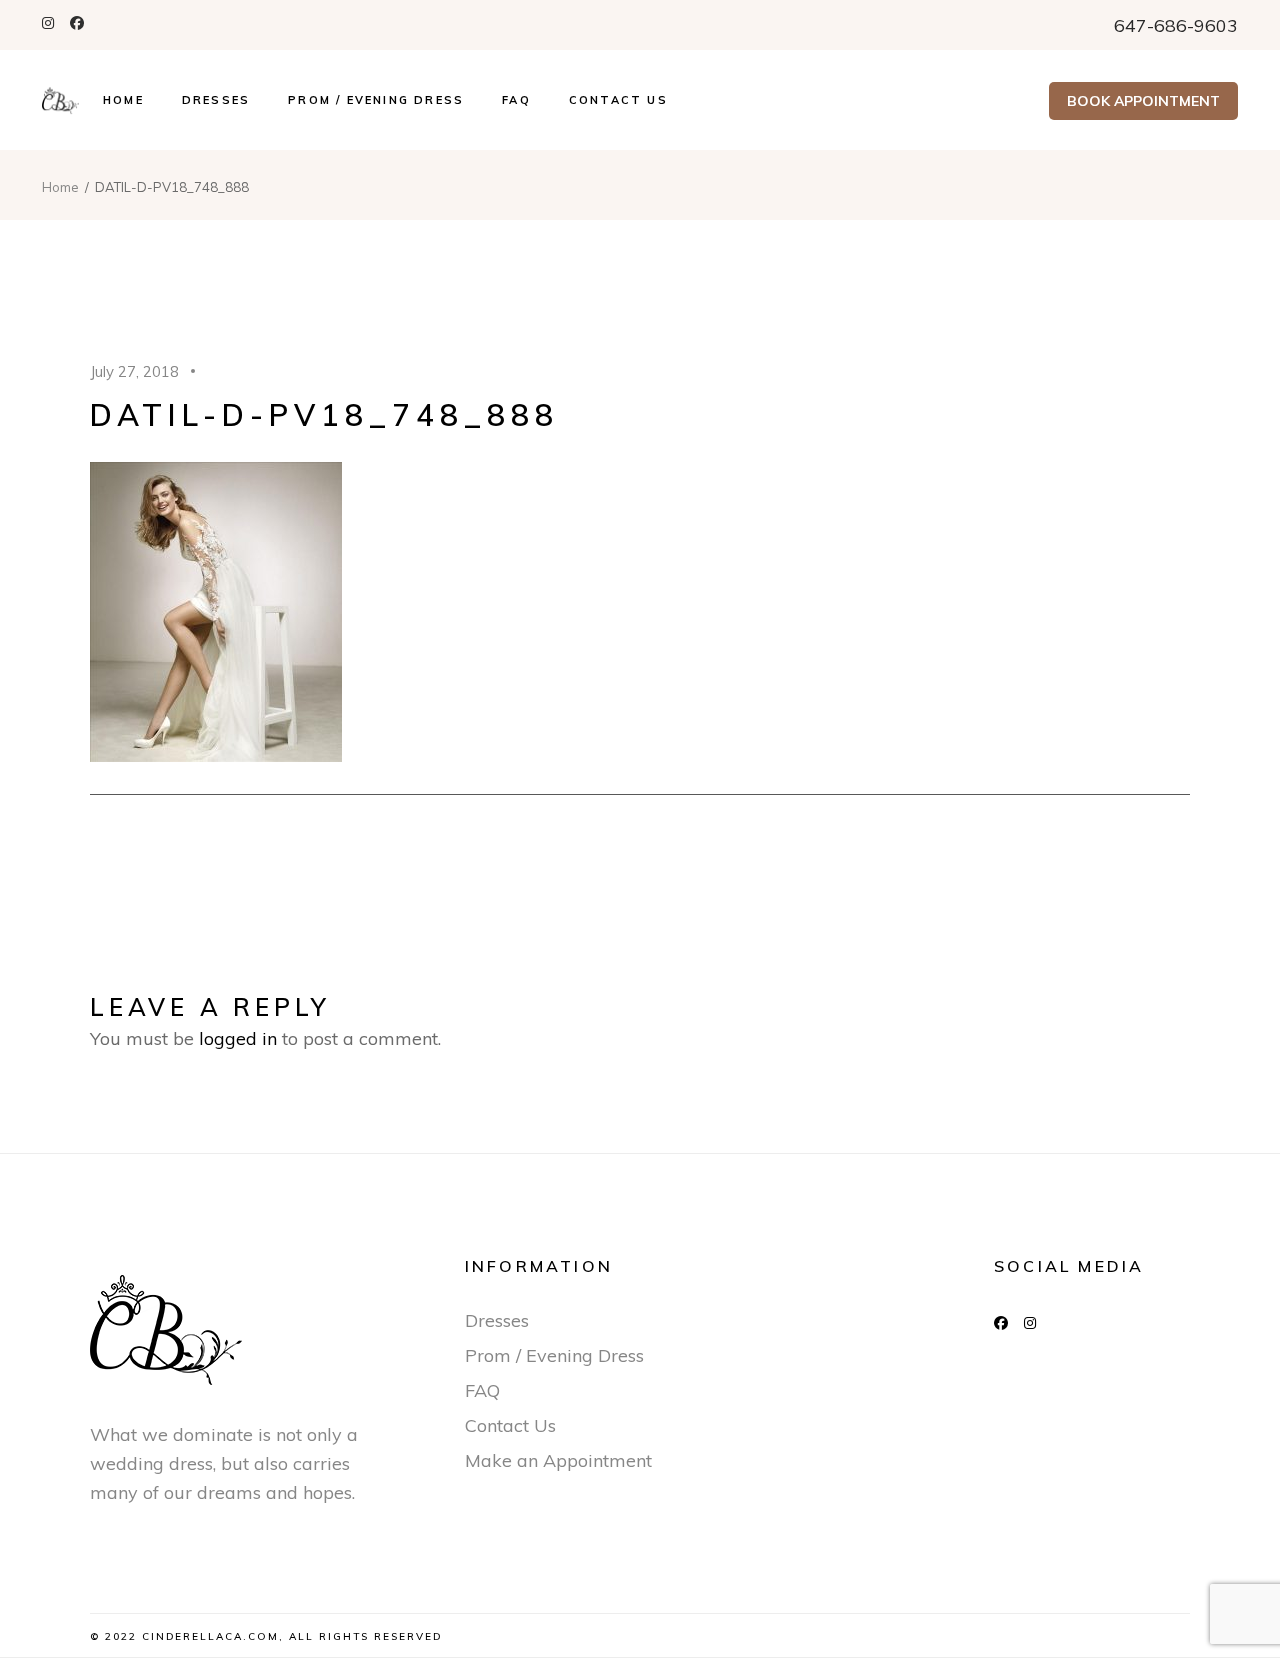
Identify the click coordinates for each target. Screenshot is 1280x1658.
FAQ (482, 1390)
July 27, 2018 (134, 371)
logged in (238, 1038)
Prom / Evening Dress (554, 1355)
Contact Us (510, 1425)
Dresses (497, 1320)
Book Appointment (1143, 101)
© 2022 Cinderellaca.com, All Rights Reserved (266, 1636)
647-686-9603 (1176, 25)
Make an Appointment (558, 1460)
